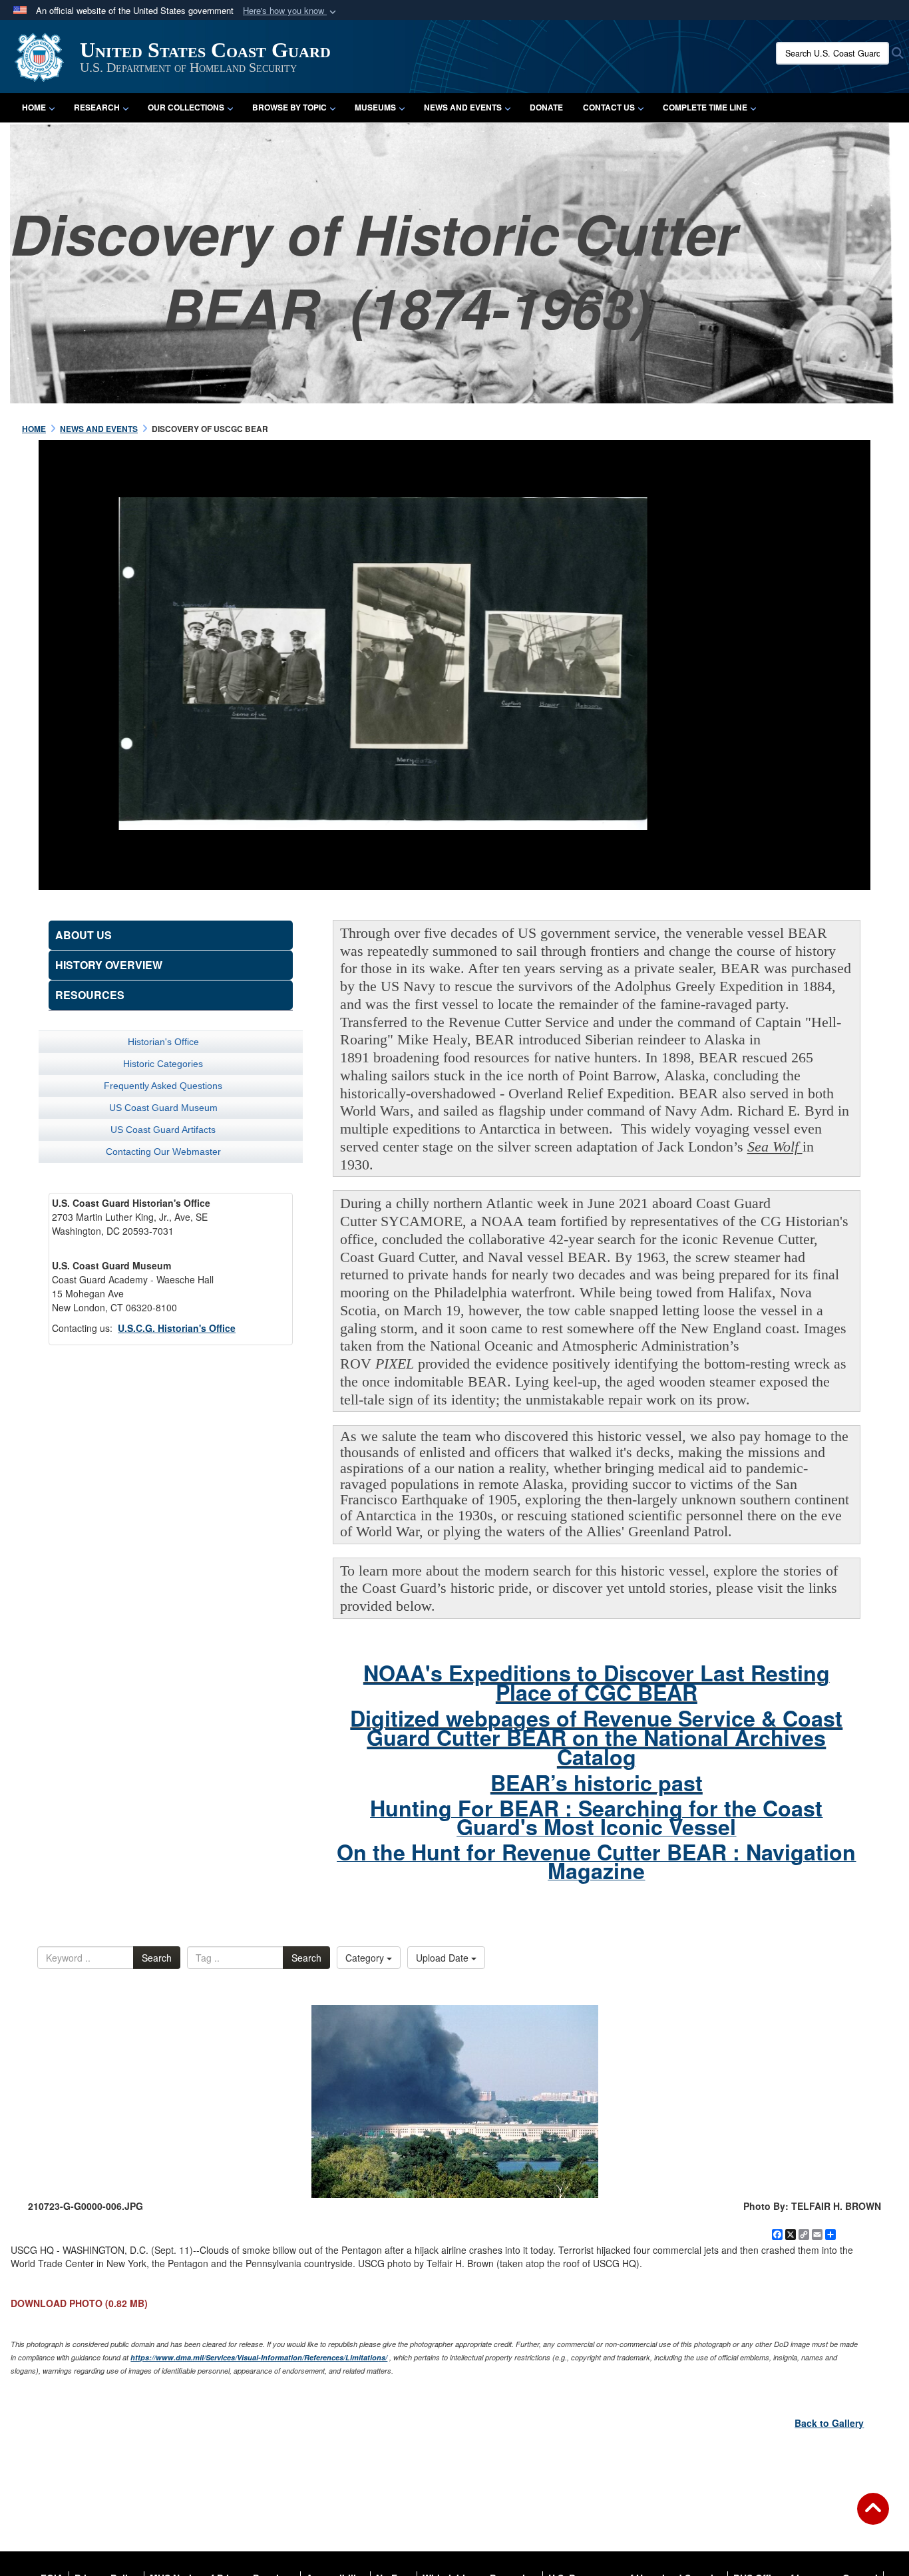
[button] (291, 11)
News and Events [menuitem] (463, 107)
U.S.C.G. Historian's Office (177, 1328)
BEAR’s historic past (597, 1783)
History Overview (109, 965)
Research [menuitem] (97, 107)
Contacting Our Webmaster (163, 1152)
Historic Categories (163, 1064)
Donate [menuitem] (546, 107)
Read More (685, 645)
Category (366, 1958)
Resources (90, 995)
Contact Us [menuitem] (609, 107)
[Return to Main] (873, 2517)
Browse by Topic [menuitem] (289, 107)
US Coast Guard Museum (163, 1108)
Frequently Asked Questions (163, 1086)
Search (157, 1958)
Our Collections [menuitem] (186, 107)
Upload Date (444, 1958)
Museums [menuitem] (375, 107)
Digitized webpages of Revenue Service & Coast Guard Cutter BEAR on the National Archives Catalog (596, 1737)
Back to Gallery (829, 2423)
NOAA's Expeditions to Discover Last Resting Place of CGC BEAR (597, 1682)
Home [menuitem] (34, 107)
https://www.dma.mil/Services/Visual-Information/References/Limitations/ (259, 2357)
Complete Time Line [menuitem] (705, 107)
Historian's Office (163, 1042)
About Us (84, 935)
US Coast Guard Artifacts (163, 1130)
